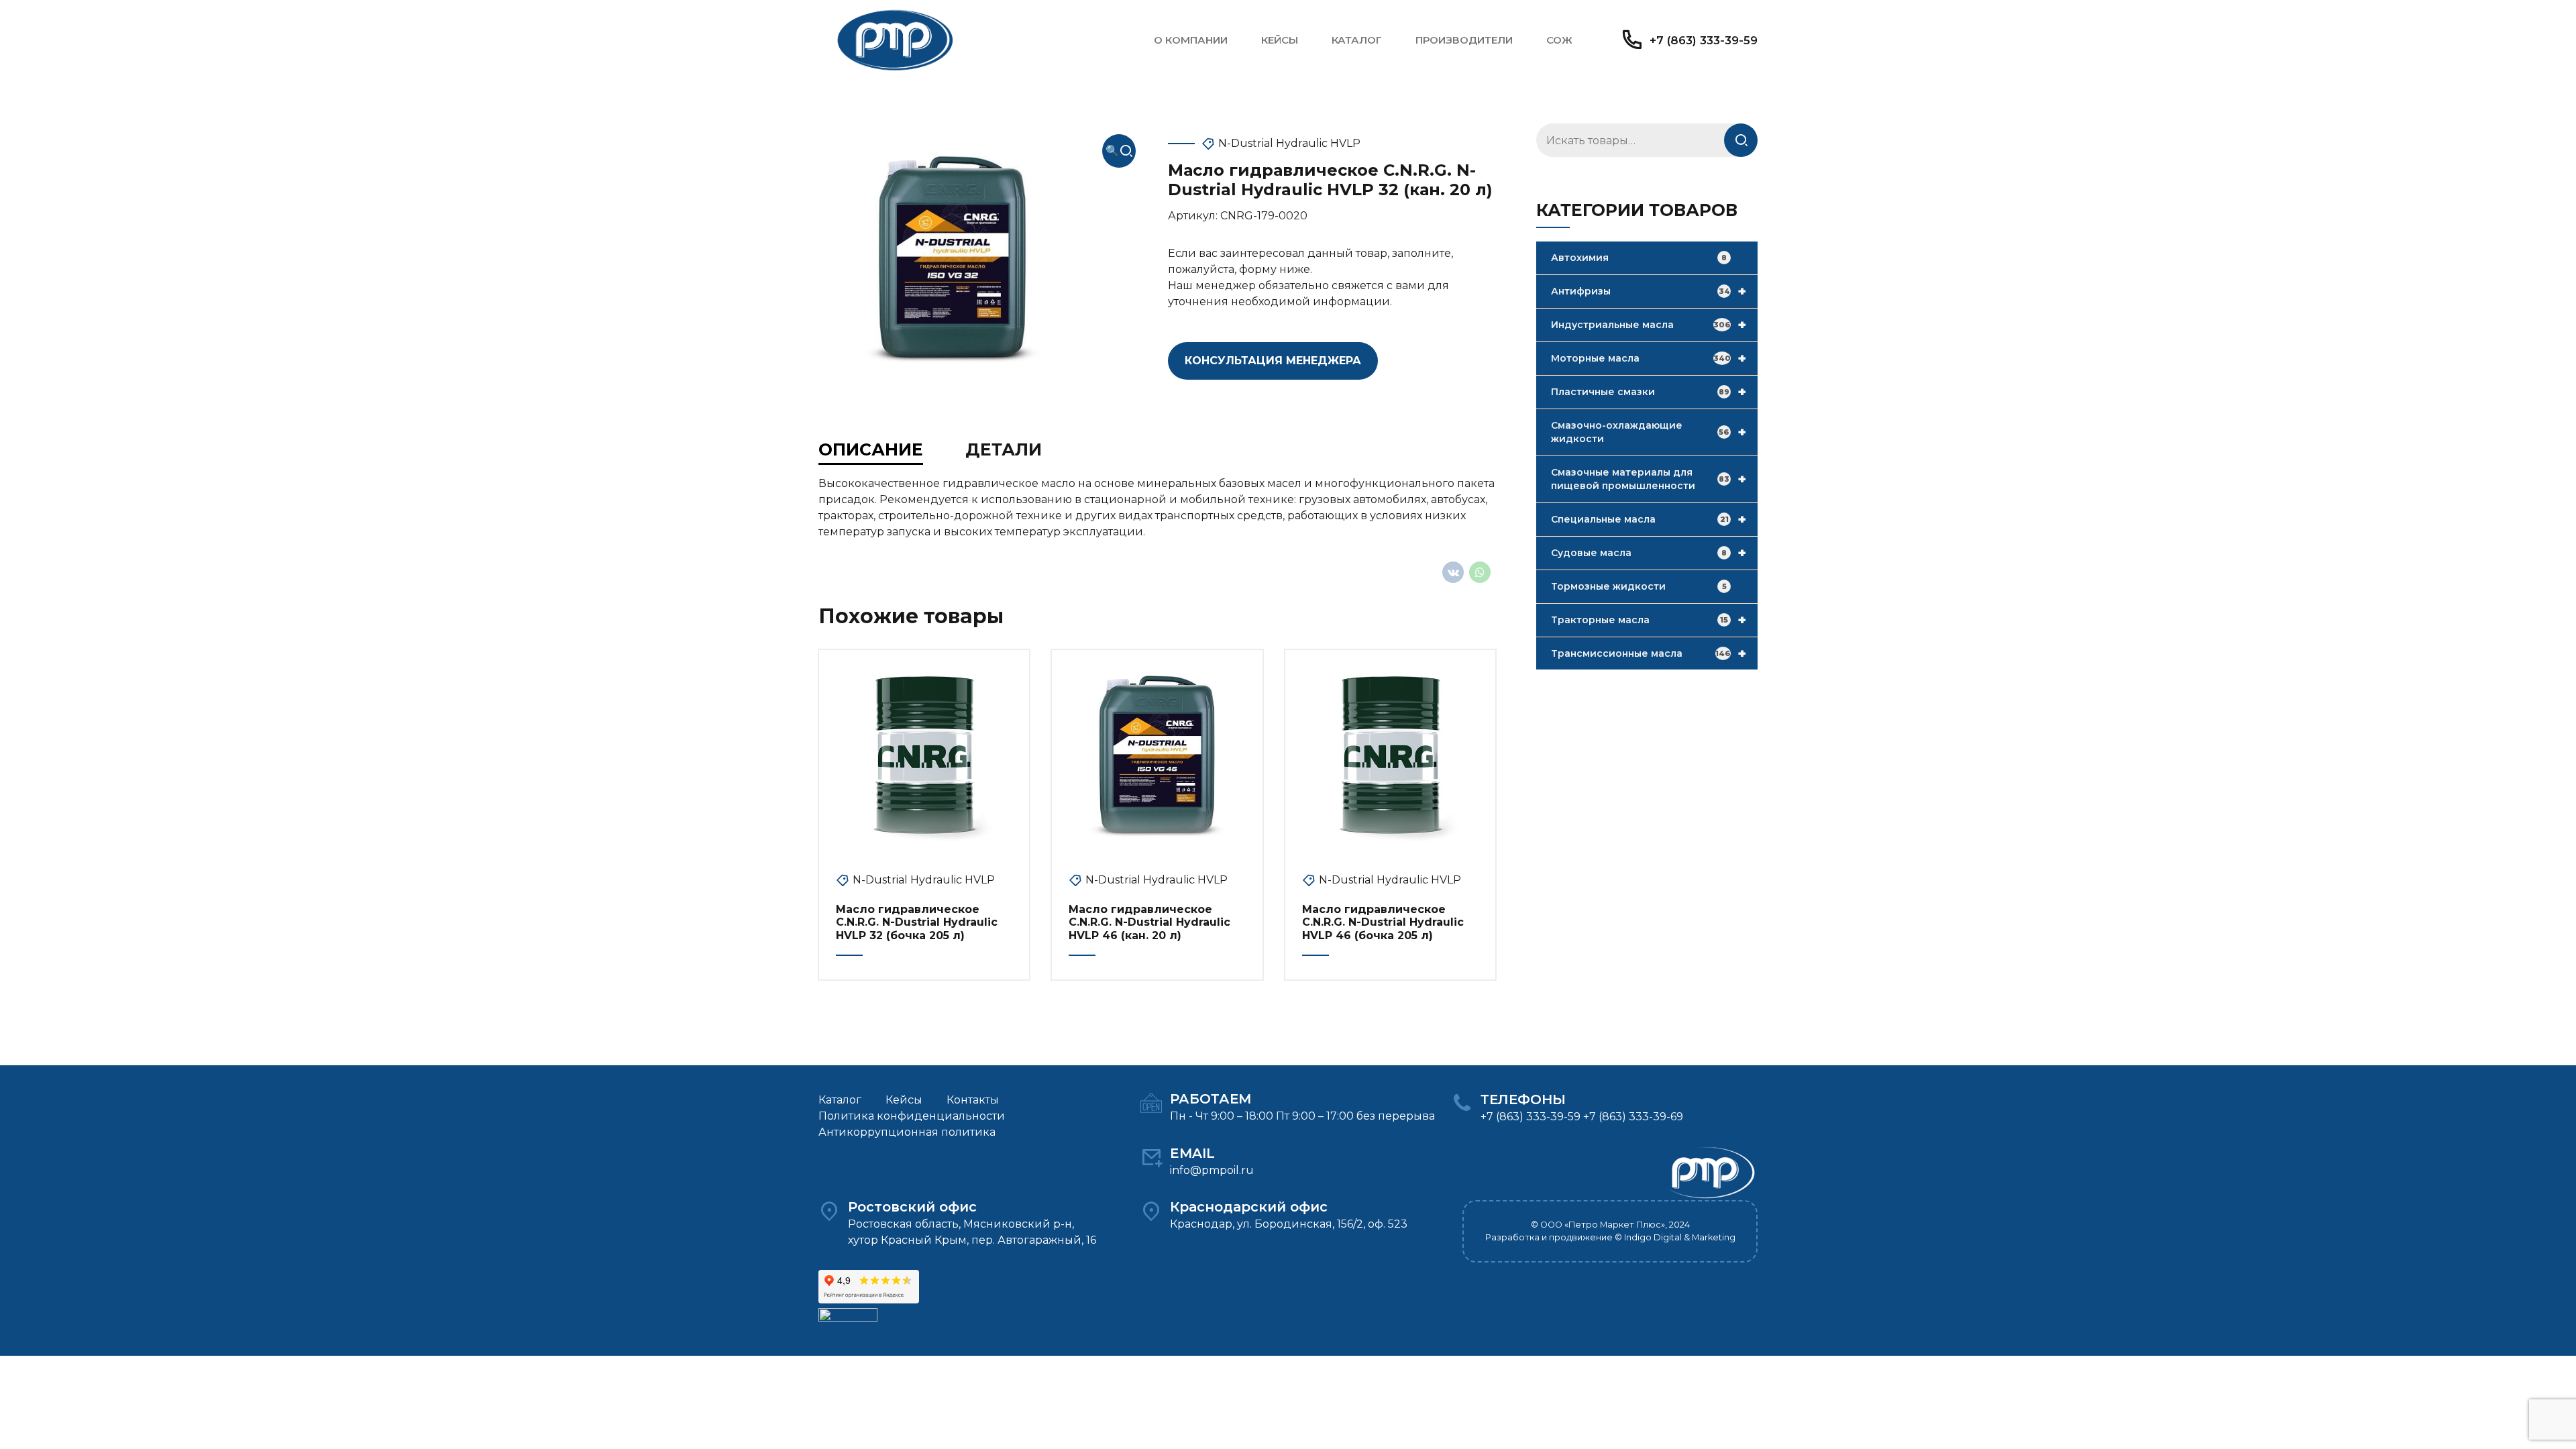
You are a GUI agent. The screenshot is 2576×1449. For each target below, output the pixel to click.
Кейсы (1280, 40)
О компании (1191, 40)
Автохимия (1639, 258)
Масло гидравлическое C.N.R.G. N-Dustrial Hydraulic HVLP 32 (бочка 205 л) (917, 922)
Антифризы (1649, 291)
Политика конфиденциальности (912, 1116)
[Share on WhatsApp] (1480, 572)
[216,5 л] (924, 755)
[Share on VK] (1453, 572)
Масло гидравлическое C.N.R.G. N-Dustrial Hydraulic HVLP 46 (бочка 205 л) (1383, 922)
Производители (1464, 40)
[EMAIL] (1151, 1157)
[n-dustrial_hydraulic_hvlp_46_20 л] (1157, 755)
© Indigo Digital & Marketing (1675, 1237)
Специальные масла (1649, 519)
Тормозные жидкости (1639, 586)
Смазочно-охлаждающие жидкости (1649, 432)
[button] (1119, 151)
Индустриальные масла (1649, 325)
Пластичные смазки (1649, 392)
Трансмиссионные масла (1649, 653)
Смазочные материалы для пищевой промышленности (1649, 479)
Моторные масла (1649, 358)
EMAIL (1192, 1153)
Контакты (973, 1100)
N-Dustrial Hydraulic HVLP (1289, 143)
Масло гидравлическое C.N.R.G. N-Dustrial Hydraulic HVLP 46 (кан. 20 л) (1149, 922)
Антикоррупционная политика (907, 1132)
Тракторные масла (1649, 620)
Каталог (1357, 40)
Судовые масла (1649, 553)
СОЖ (1559, 40)
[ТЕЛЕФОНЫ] (1462, 1104)
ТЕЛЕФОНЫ (1523, 1099)
